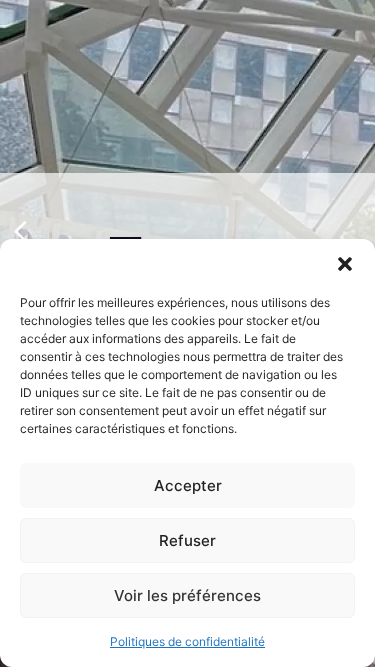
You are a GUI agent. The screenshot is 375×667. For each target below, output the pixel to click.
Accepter (188, 485)
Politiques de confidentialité (187, 641)
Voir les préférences (187, 595)
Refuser (187, 540)
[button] (345, 264)
